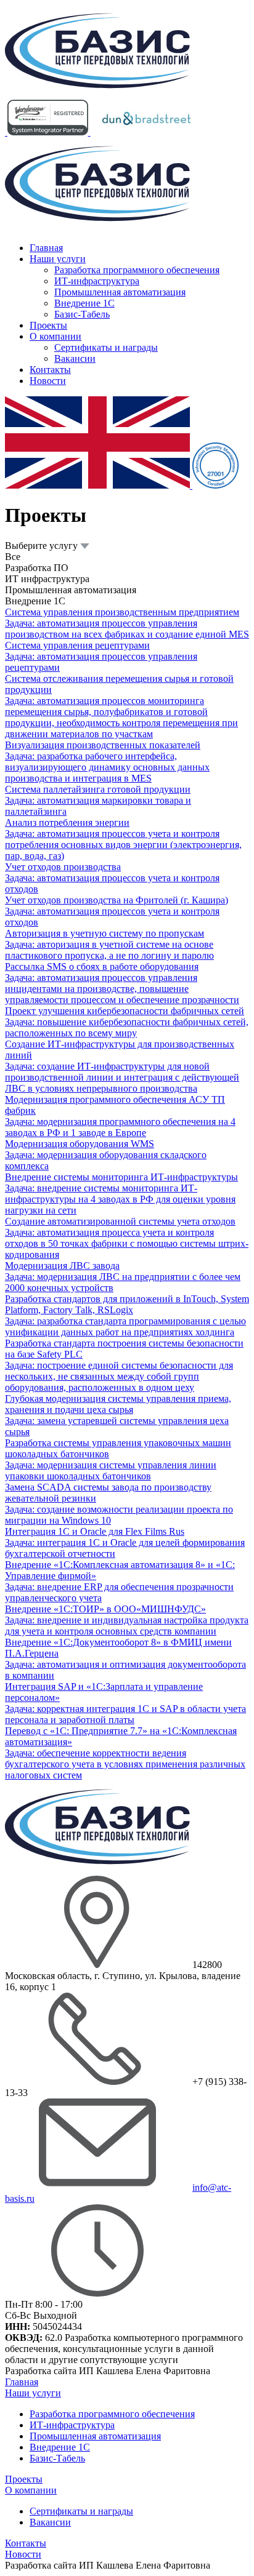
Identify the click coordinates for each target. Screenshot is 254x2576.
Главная (46, 248)
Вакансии (75, 358)
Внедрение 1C (84, 303)
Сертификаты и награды (106, 347)
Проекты (48, 325)
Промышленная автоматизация (120, 292)
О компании (55, 336)
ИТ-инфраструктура (97, 281)
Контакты (50, 370)
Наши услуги (58, 259)
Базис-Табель (82, 314)
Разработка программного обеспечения (137, 270)
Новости (48, 381)
